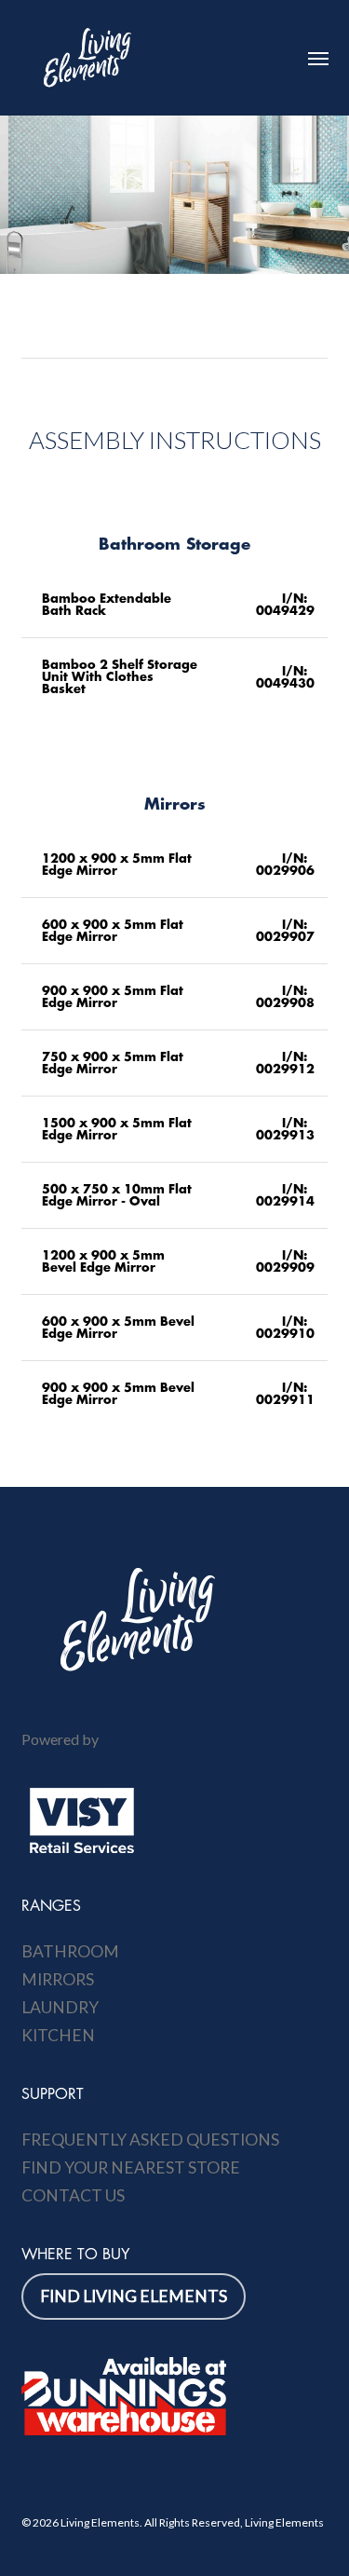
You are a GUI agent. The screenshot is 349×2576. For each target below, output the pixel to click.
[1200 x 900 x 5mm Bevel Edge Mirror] (175, 1261)
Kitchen (58, 2035)
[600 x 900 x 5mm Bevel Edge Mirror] (175, 1328)
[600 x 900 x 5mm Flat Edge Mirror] (175, 931)
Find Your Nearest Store (131, 2167)
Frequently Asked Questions (150, 2140)
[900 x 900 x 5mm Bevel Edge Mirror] (175, 1394)
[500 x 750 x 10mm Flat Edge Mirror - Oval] (175, 1195)
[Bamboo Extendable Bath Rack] (175, 605)
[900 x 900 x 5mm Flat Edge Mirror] (175, 997)
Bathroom (70, 1951)
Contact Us (73, 2195)
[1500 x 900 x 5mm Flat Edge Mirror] (175, 1129)
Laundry (60, 2007)
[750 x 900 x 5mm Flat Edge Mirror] (175, 1063)
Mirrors (58, 1979)
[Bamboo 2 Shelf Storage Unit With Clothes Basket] (175, 677)
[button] (318, 58)
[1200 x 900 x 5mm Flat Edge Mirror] (175, 865)
